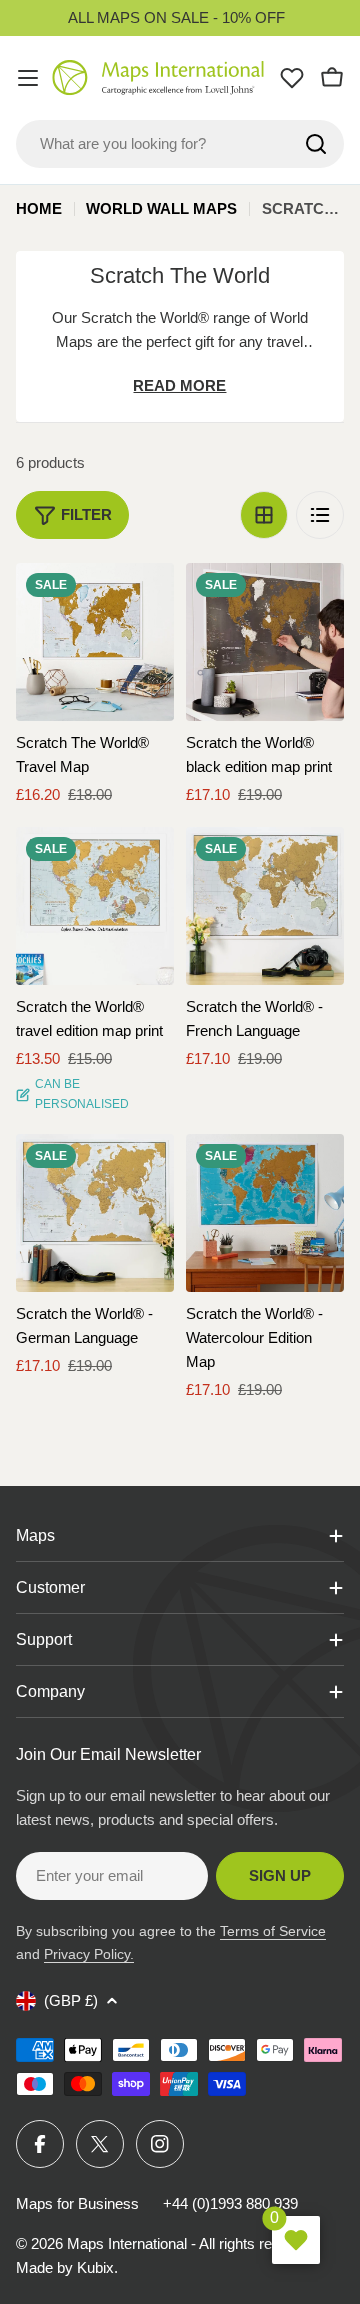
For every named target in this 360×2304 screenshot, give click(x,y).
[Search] (316, 144)
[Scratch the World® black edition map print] (265, 642)
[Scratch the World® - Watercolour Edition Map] (265, 1213)
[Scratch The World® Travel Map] (95, 642)
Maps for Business (77, 2203)
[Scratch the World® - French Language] (265, 906)
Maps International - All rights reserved (192, 2243)
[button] (141, 596)
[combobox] (180, 144)
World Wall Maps (161, 208)
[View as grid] (264, 515)
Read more (179, 385)
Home (39, 208)
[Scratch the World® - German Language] (95, 1213)
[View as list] (320, 515)
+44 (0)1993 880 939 (230, 2203)
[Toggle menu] (28, 78)
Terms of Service (273, 1931)
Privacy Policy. (89, 1954)
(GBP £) (71, 2000)
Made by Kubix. (67, 2267)
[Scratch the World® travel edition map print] (95, 906)
